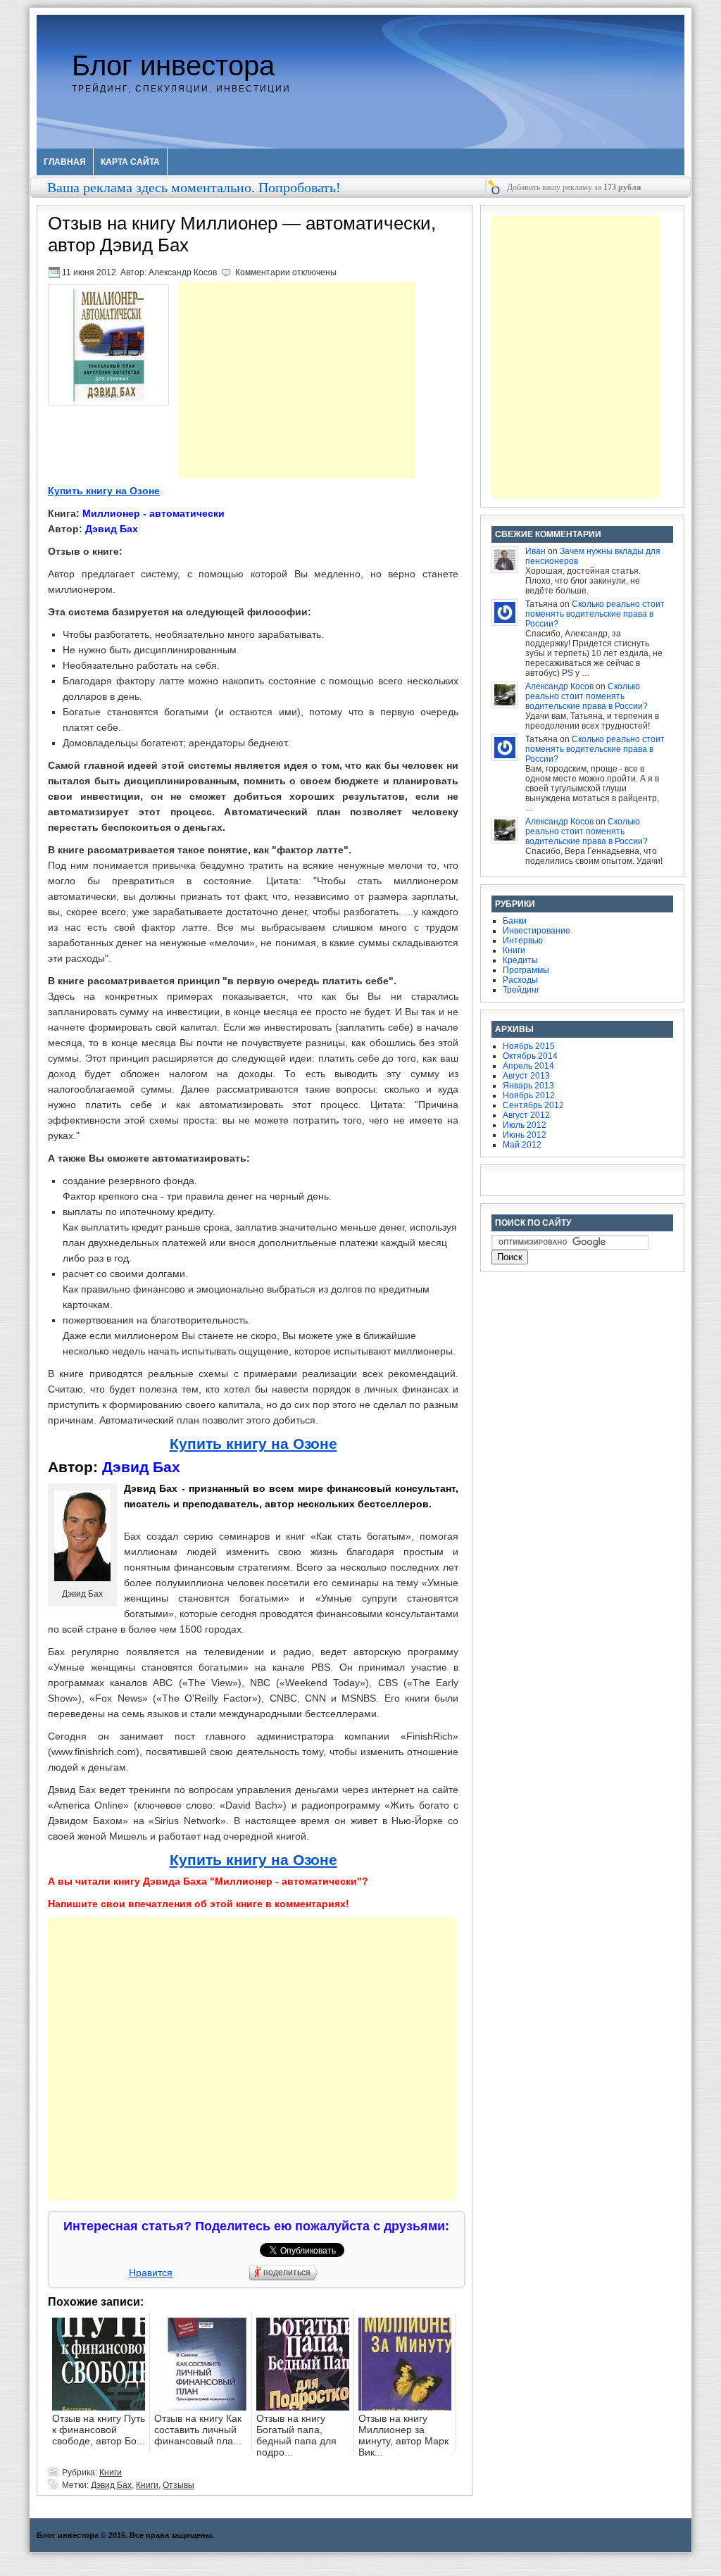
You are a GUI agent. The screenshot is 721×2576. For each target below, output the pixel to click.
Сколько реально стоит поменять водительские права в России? (595, 614)
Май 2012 (522, 1145)
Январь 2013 (528, 1086)
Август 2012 (526, 1115)
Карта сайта (130, 162)
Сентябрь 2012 (533, 1105)
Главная (65, 162)
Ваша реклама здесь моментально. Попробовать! (194, 187)
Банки (515, 921)
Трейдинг (521, 990)
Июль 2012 (525, 1125)
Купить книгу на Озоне (104, 491)
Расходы (520, 980)
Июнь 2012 (525, 1135)
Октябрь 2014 (530, 1056)
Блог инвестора (173, 65)
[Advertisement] (297, 380)
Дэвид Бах (111, 2485)
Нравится (151, 2273)
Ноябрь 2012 (529, 1095)
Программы (526, 970)
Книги (111, 2473)
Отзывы (178, 2485)
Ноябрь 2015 (529, 1046)
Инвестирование (537, 931)
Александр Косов (183, 272)
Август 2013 (526, 1076)
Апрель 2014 (528, 1066)
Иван (535, 551)
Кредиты (520, 960)
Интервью (523, 941)
